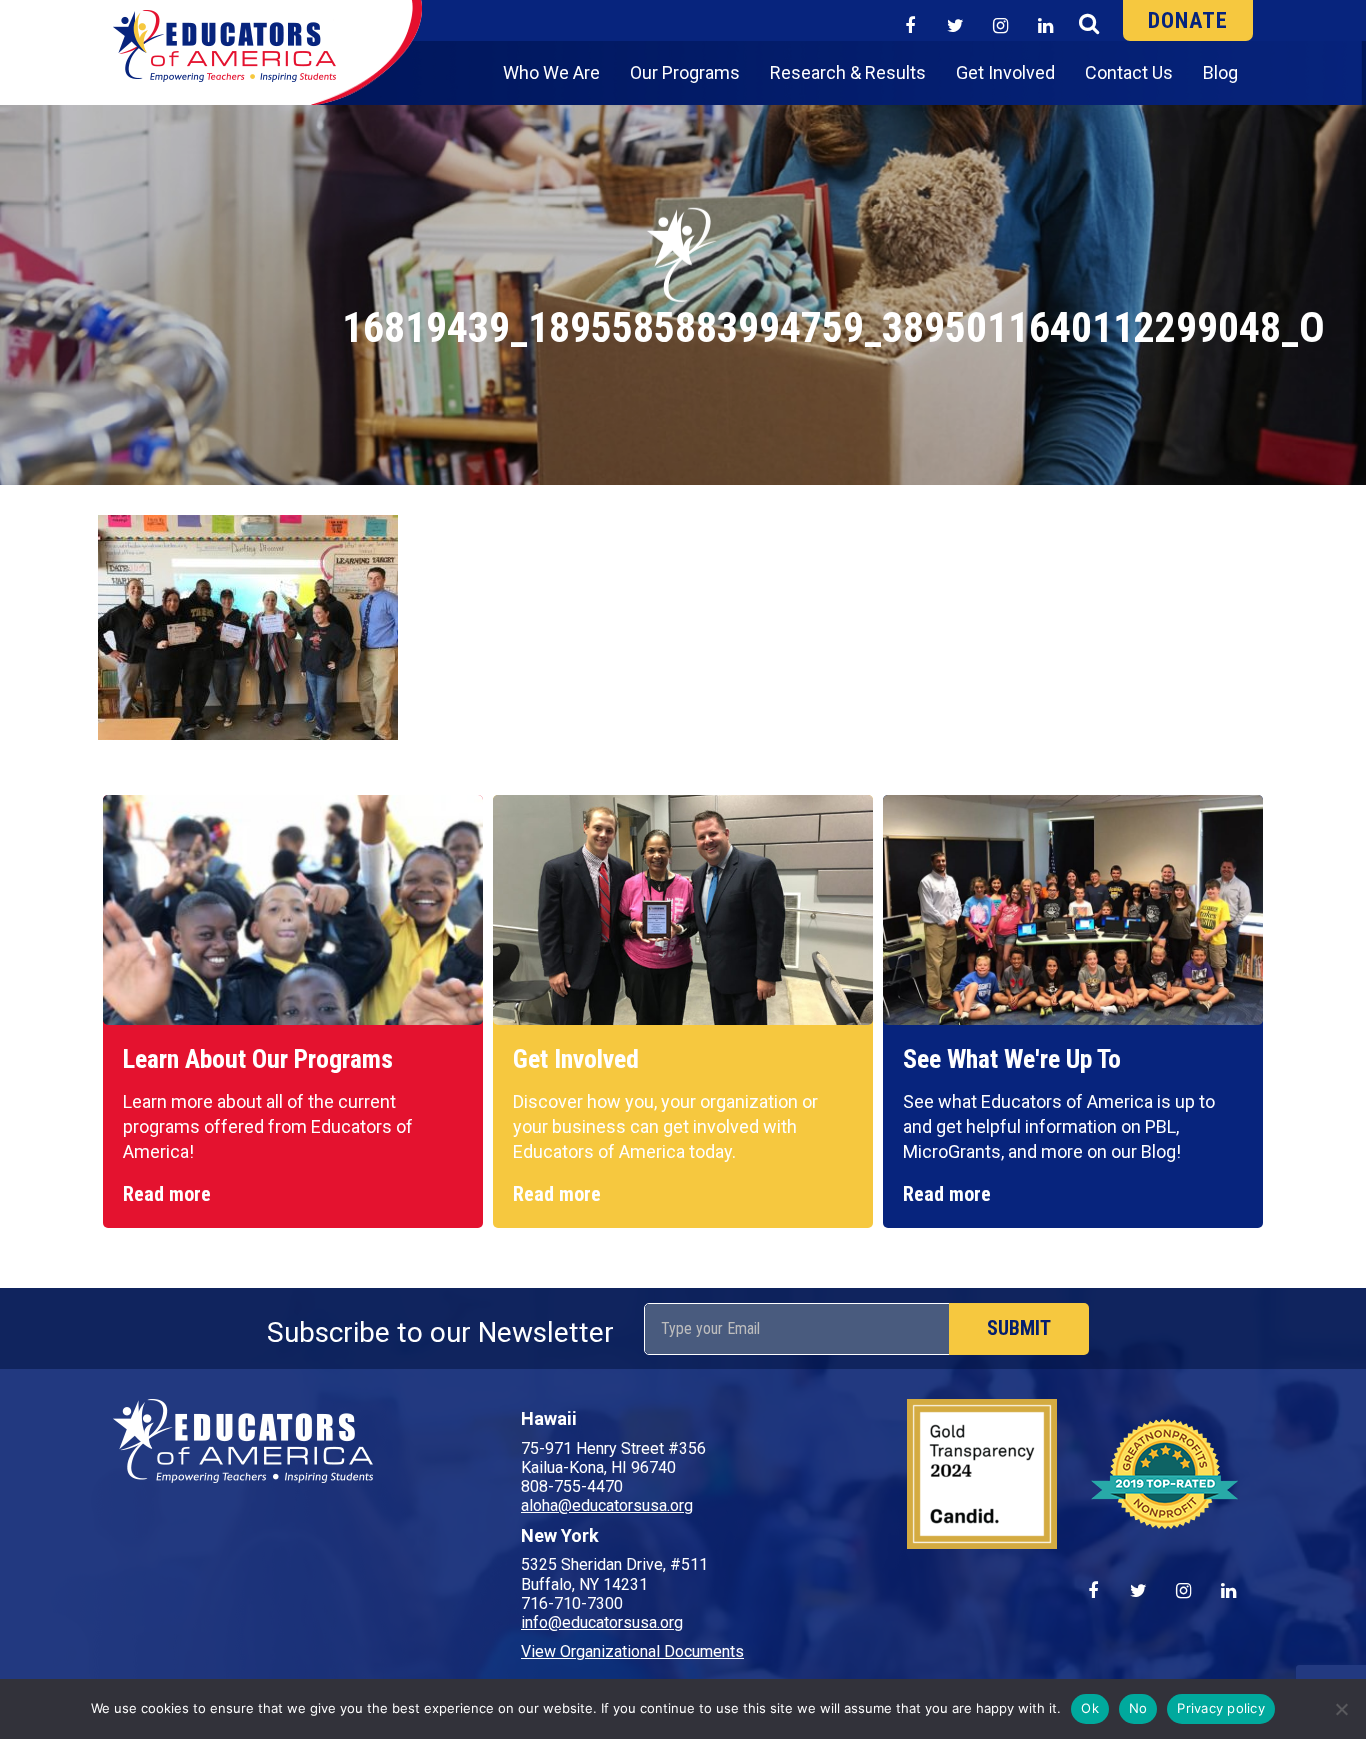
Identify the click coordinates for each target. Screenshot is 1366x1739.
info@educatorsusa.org (602, 1622)
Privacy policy (1221, 1708)
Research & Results (848, 72)
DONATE (1188, 20)
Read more (167, 1194)
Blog (1220, 72)
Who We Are (551, 72)
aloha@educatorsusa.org (607, 1505)
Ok (1090, 1708)
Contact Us (1129, 72)
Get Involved (1005, 72)
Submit (1019, 1328)
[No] (1341, 1709)
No (1138, 1708)
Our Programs (685, 72)
